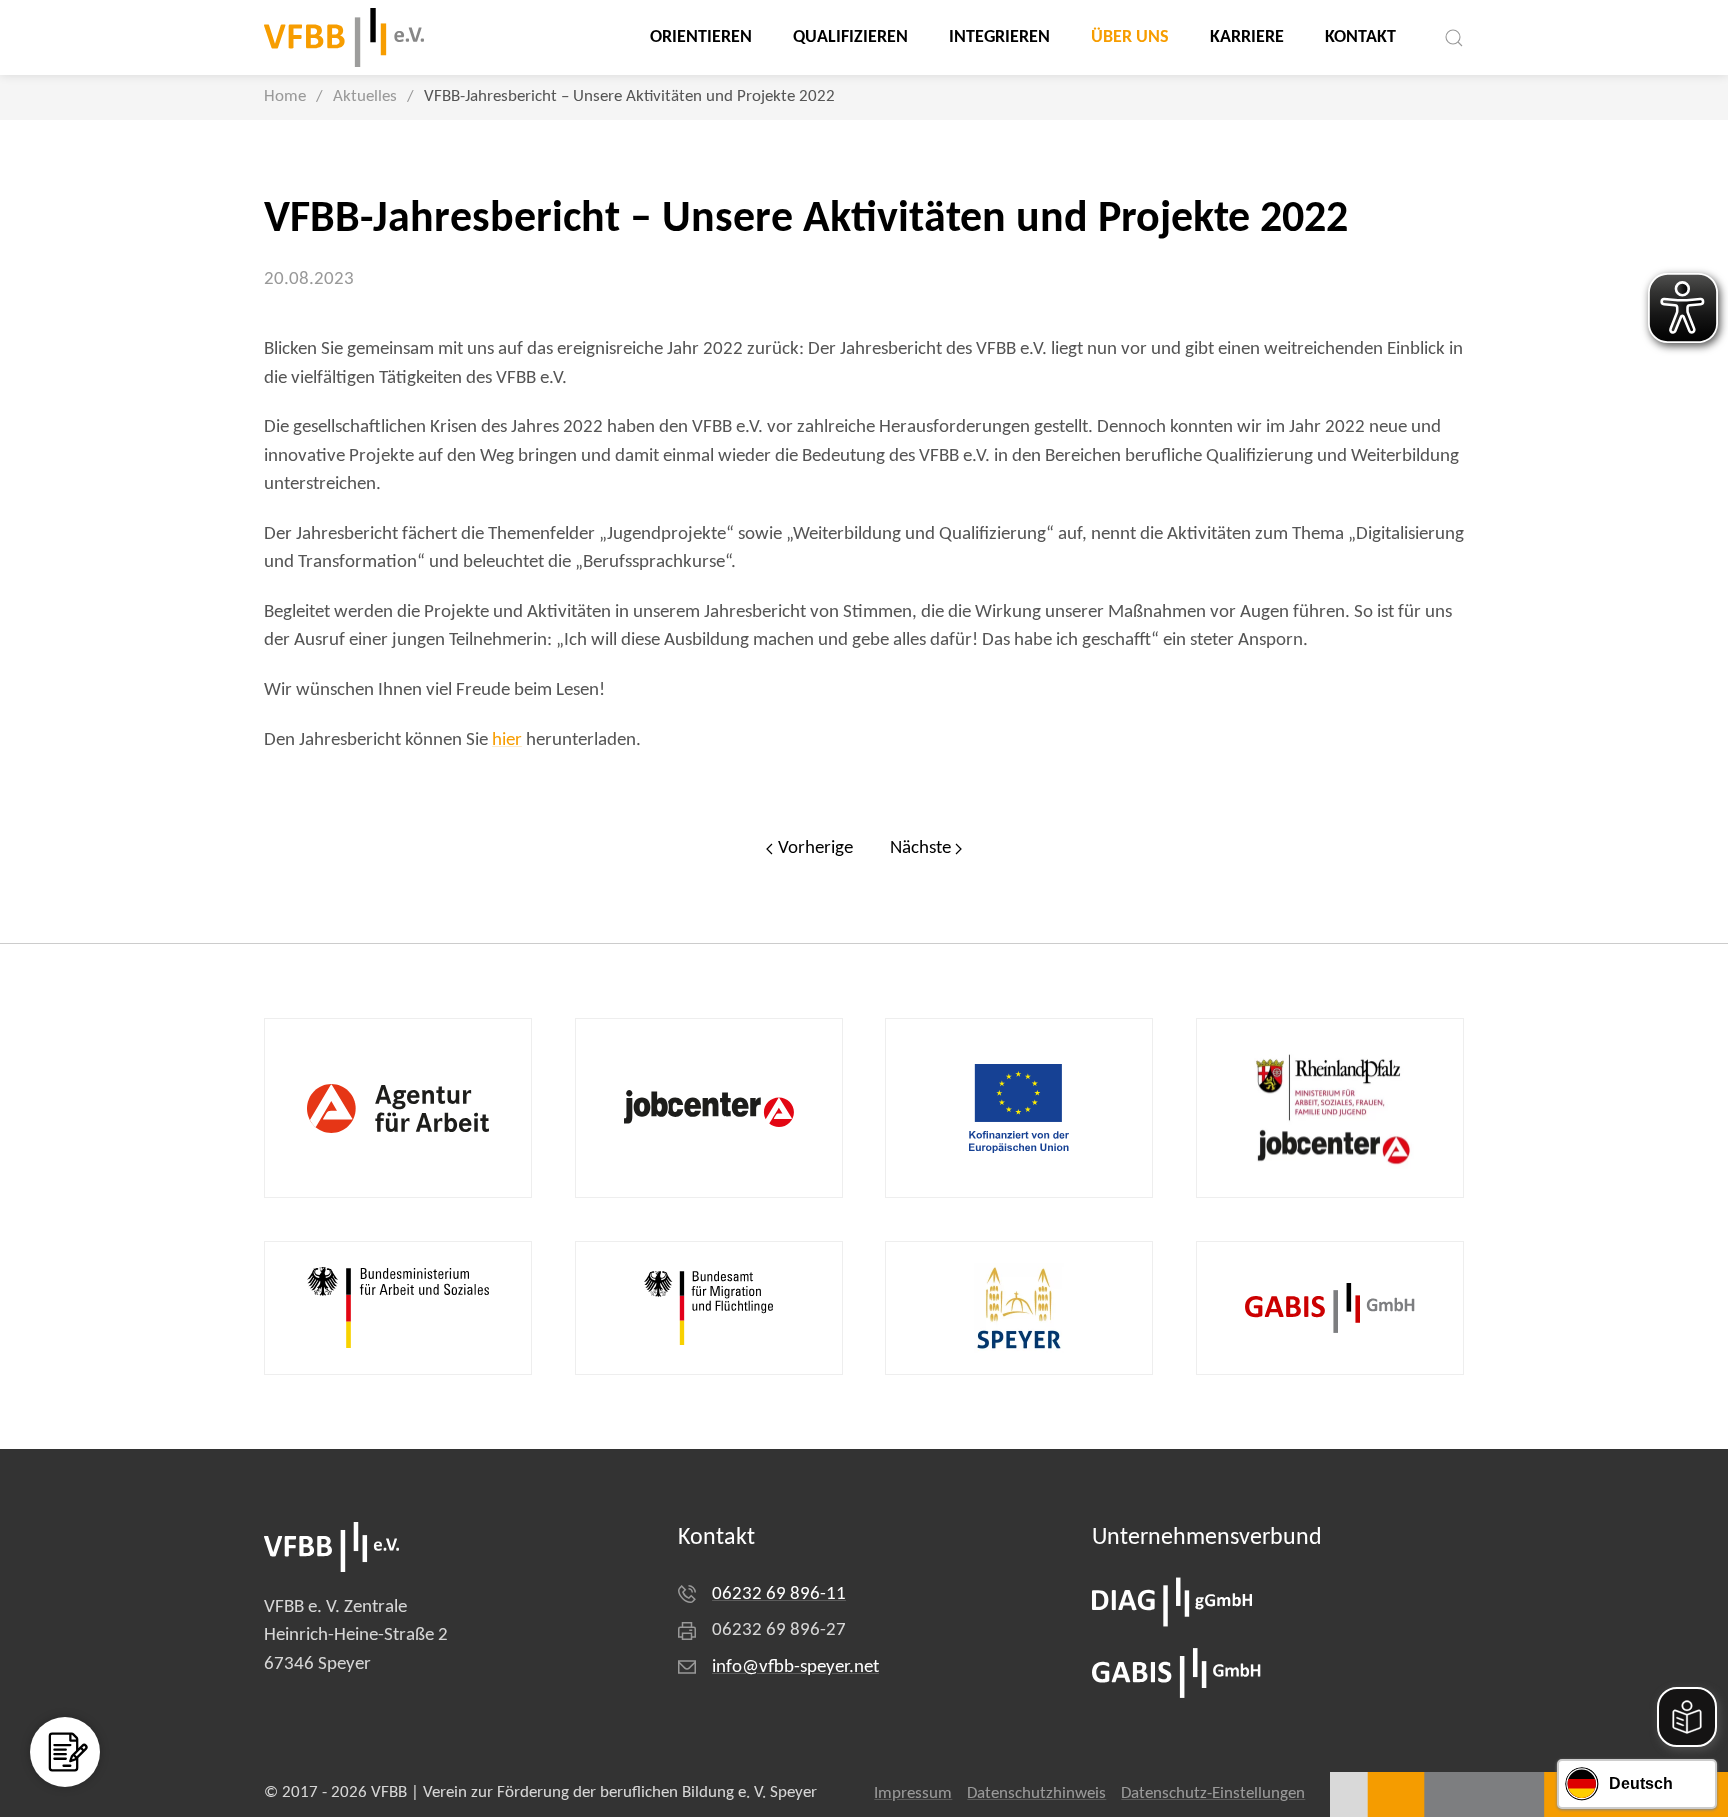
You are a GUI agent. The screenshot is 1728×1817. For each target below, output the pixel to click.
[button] (1454, 37)
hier (507, 740)
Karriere (1247, 37)
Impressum (913, 1794)
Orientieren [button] (701, 37)
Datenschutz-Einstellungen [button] (1213, 1794)
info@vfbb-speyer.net (795, 1667)
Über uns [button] (1130, 37)
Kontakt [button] (1360, 37)
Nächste (920, 848)
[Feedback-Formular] (65, 1752)
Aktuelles (365, 97)
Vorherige (815, 848)
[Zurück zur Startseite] (344, 37)
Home (285, 97)
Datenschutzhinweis (1036, 1794)
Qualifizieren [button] (850, 37)
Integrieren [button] (999, 37)
